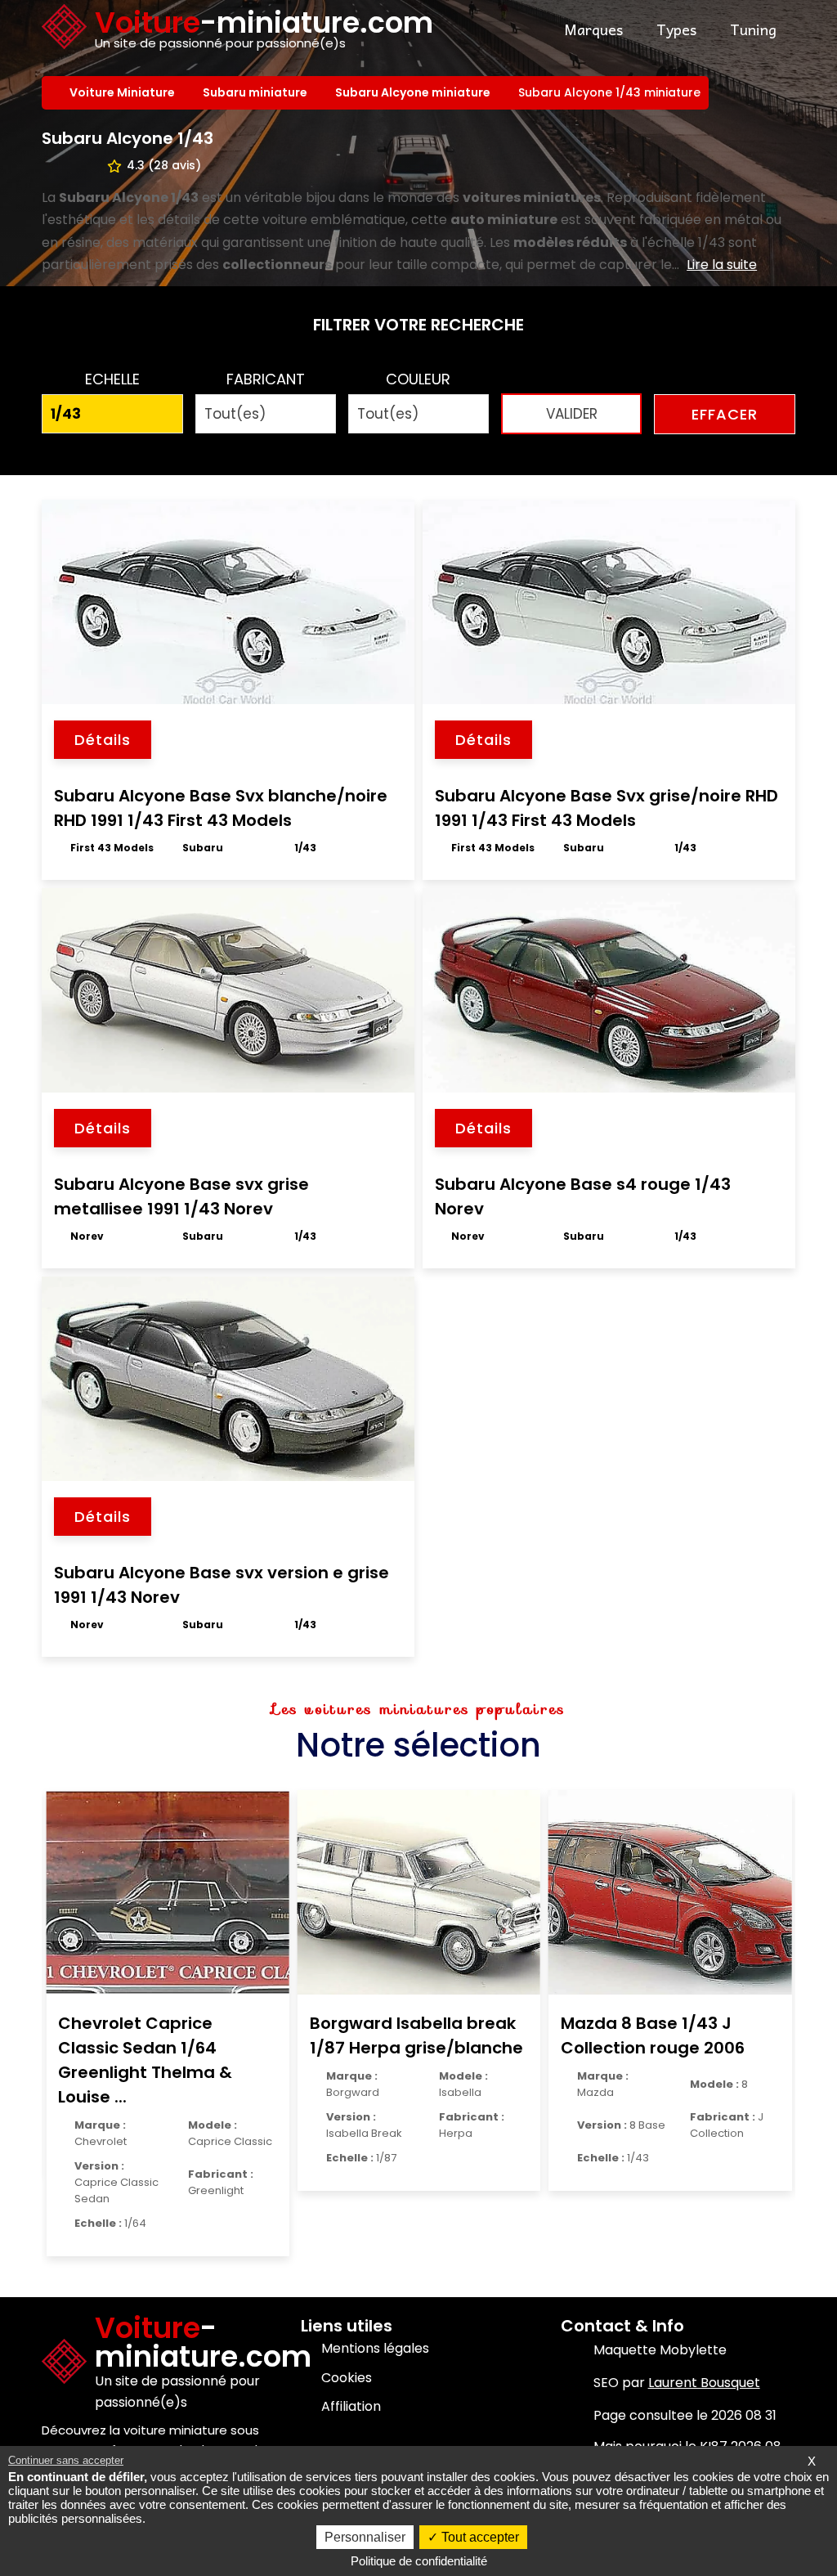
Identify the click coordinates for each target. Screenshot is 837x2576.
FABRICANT (266, 379)
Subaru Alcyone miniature (414, 92)
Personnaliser (365, 2537)
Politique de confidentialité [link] (419, 2561)
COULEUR (418, 379)
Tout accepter (479, 2537)
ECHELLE (112, 379)
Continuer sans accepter (66, 2460)
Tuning (753, 29)
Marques (593, 29)
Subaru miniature (257, 92)
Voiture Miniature (124, 92)
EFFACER (725, 414)
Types (676, 29)
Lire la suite (722, 265)
